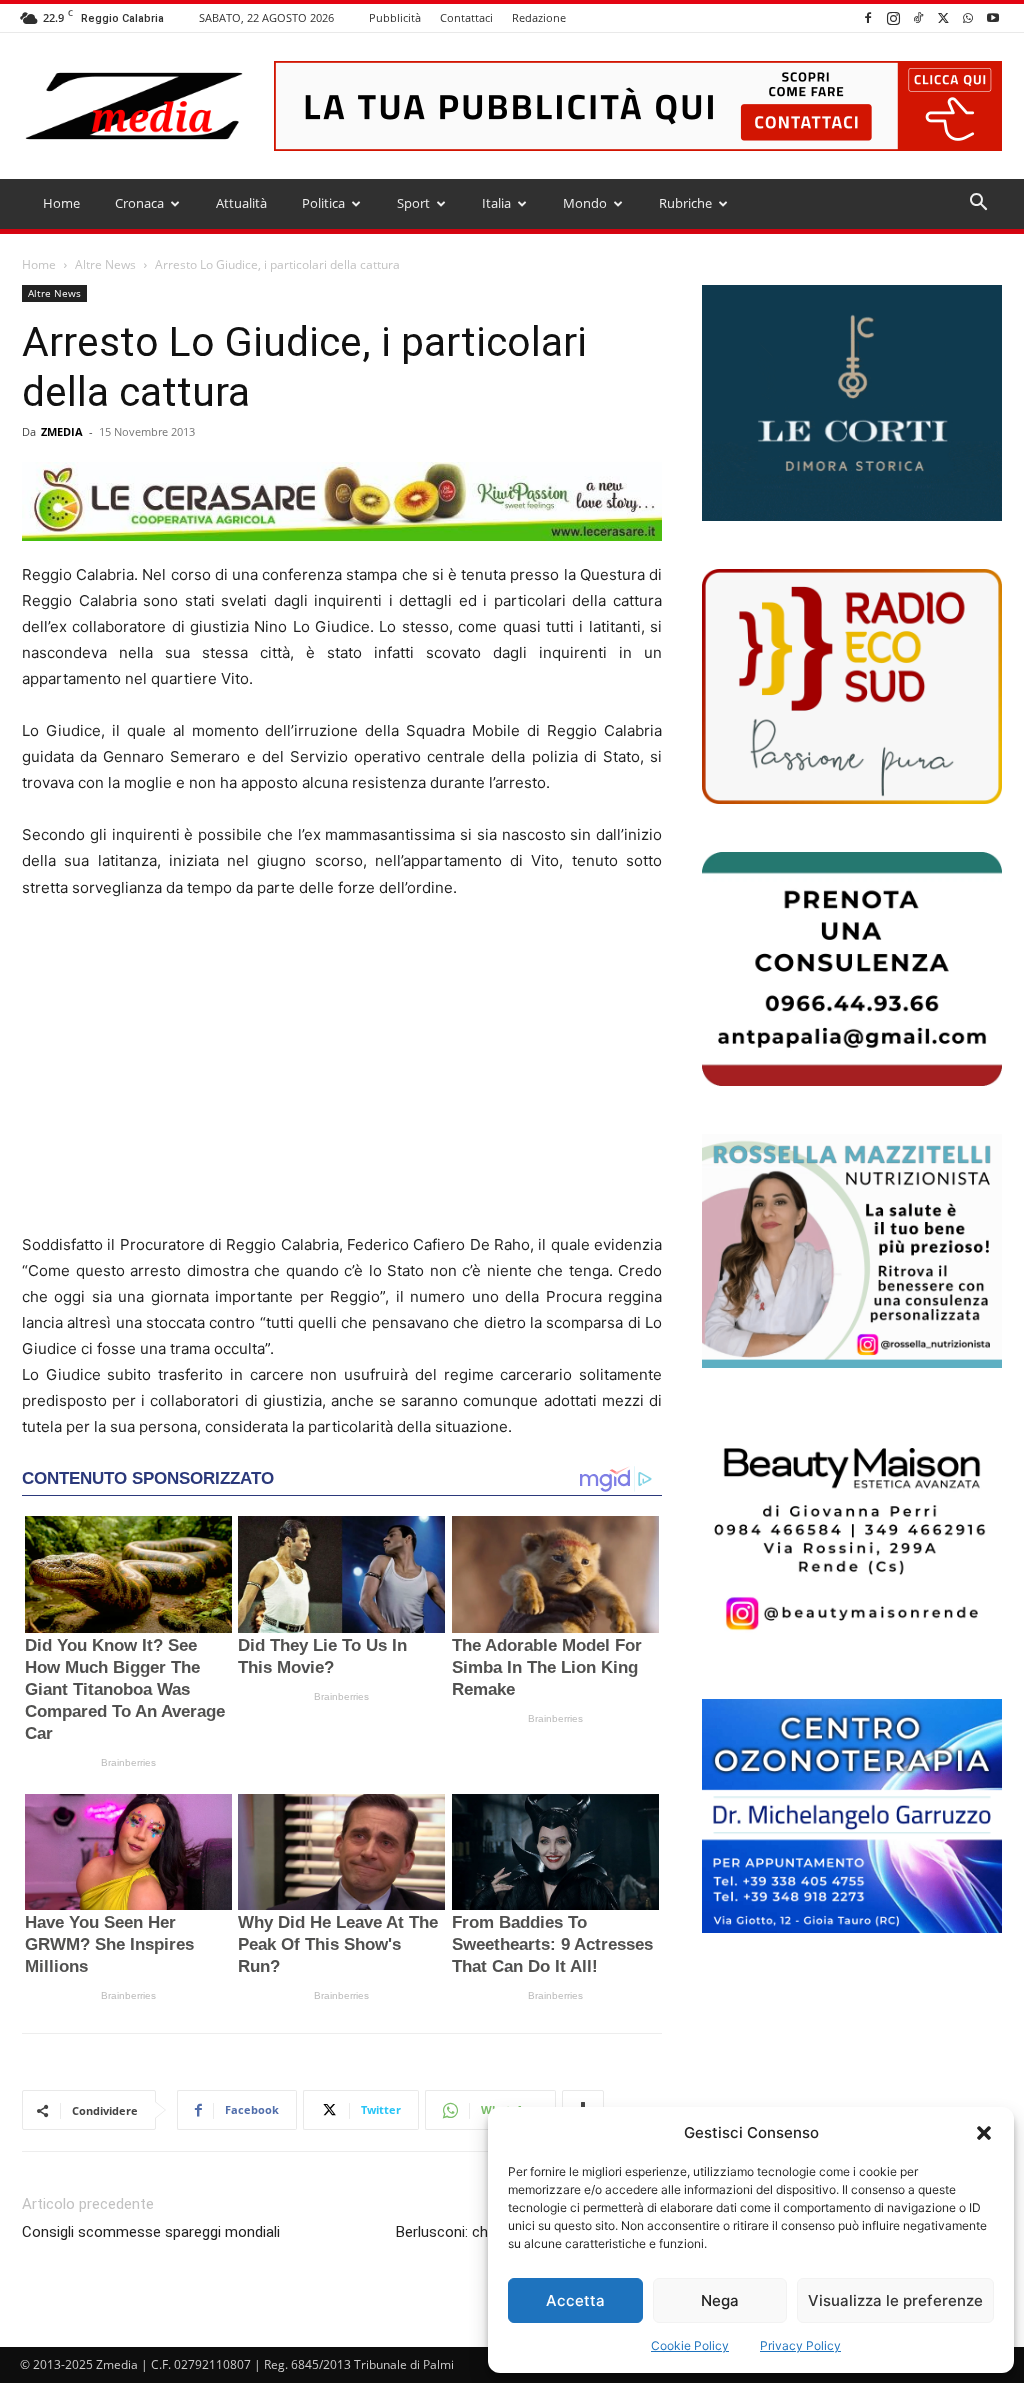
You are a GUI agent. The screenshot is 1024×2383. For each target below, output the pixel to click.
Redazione (539, 17)
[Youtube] (993, 17)
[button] (984, 2133)
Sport (413, 203)
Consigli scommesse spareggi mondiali (151, 2232)
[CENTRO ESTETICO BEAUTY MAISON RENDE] (852, 1533)
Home (61, 203)
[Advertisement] (342, 1067)
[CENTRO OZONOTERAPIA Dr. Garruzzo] (852, 1816)
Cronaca (139, 203)
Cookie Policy (690, 2345)
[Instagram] (893, 17)
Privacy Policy (800, 2345)
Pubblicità (395, 17)
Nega (720, 2300)
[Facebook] (868, 17)
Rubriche (685, 203)
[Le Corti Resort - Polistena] (852, 403)
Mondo (585, 203)
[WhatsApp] (968, 17)
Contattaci (466, 17)
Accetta (575, 2300)
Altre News (105, 264)
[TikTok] (918, 17)
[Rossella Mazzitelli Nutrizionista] (852, 1251)
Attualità (241, 203)
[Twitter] (943, 17)
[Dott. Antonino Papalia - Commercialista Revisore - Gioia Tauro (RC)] (852, 969)
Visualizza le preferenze (895, 2300)
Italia (496, 203)
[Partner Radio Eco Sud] (852, 686)
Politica (323, 203)
